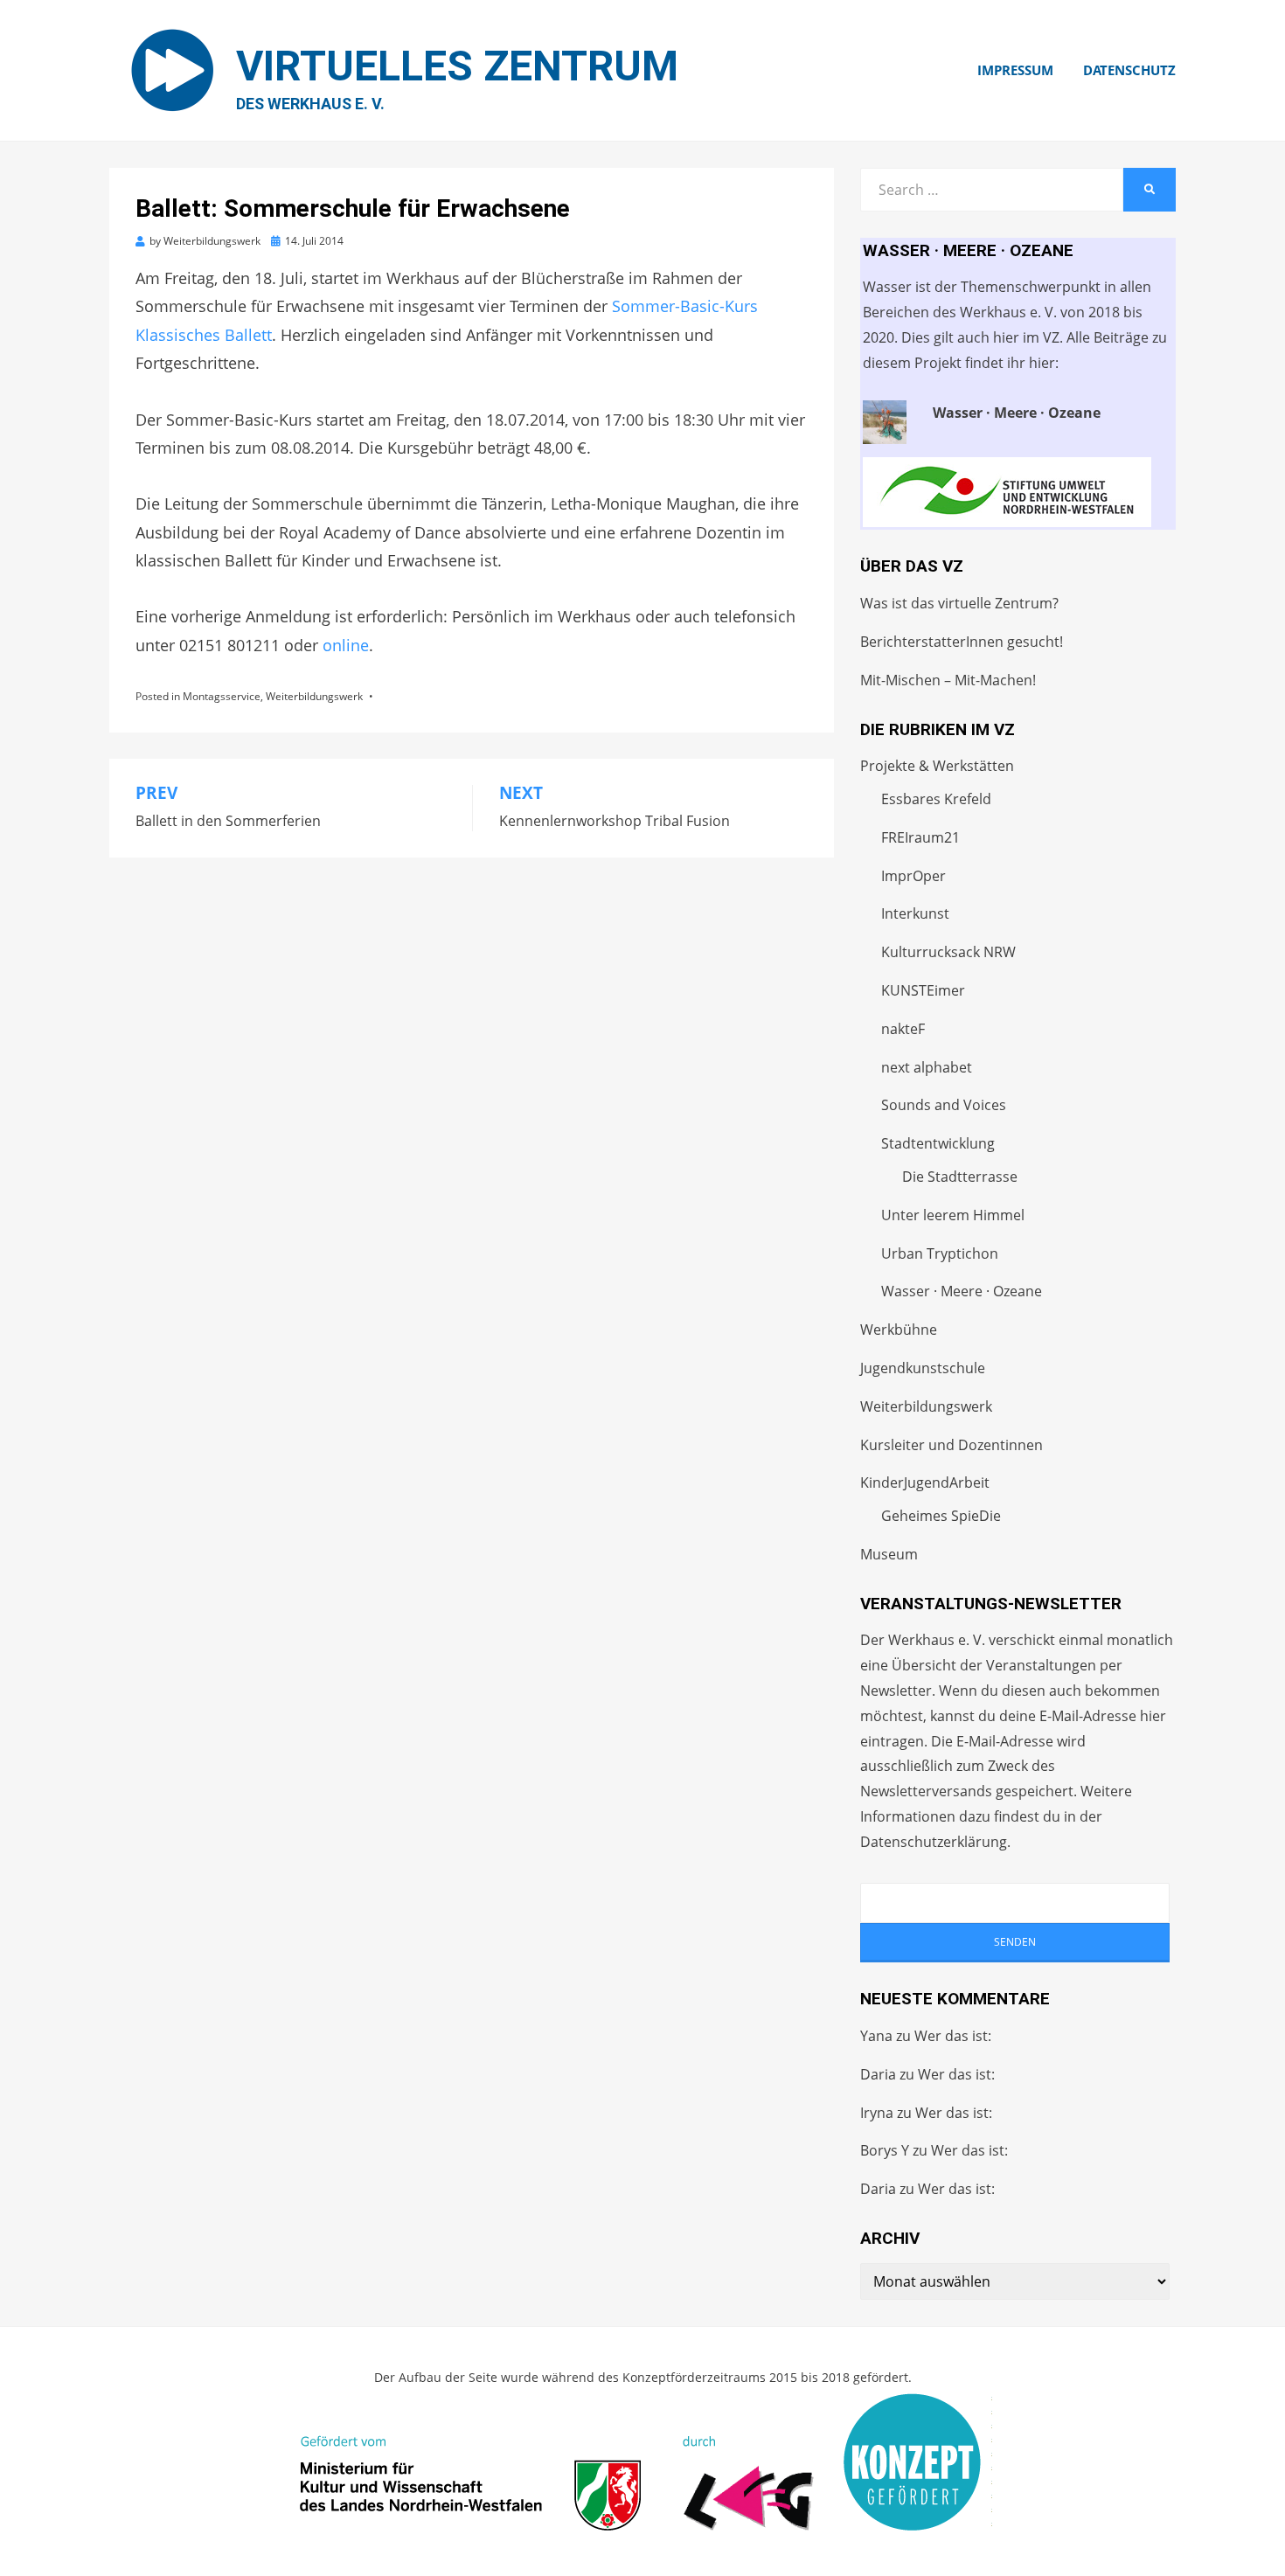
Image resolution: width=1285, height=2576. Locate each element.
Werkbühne (899, 1330)
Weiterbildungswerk (314, 696)
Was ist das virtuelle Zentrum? (959, 603)
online (346, 645)
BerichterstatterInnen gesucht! (962, 642)
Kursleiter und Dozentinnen (952, 1445)
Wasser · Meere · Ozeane (962, 1291)
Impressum (1015, 70)
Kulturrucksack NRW (948, 952)
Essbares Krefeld (936, 799)
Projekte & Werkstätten (937, 766)
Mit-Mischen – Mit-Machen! (948, 680)
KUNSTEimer (923, 990)
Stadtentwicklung (938, 1143)
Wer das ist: (953, 2036)
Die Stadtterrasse (960, 1177)
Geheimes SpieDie (941, 1516)
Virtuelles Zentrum (457, 66)
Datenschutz (1129, 70)
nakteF (903, 1029)
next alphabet (927, 1067)
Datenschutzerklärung (934, 1842)
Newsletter (896, 1691)
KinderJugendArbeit (925, 1482)
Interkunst (915, 913)
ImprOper (913, 876)
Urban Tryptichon (940, 1253)
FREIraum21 (920, 837)
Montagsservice (222, 696)
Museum (889, 1554)
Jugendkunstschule (923, 1368)
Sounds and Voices (944, 1105)
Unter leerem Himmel (953, 1215)
